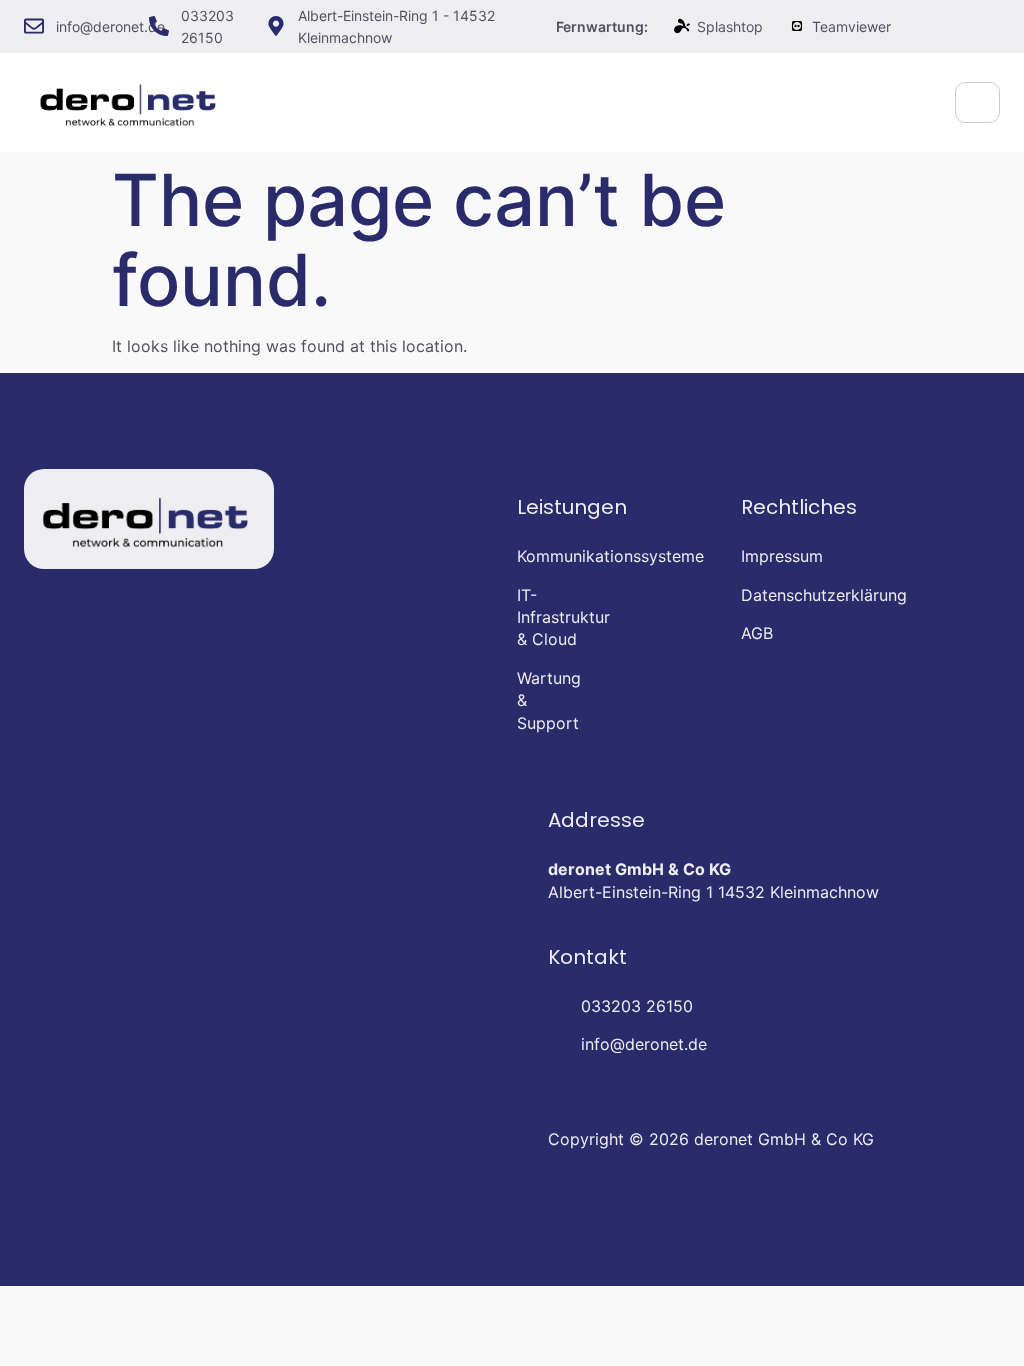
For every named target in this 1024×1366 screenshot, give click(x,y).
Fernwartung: (602, 26)
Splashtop (730, 26)
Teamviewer (851, 26)
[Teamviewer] (797, 26)
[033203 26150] (159, 26)
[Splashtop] (682, 26)
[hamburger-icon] (977, 102)
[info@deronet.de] (34, 26)
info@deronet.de (110, 26)
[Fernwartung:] (534, 26)
